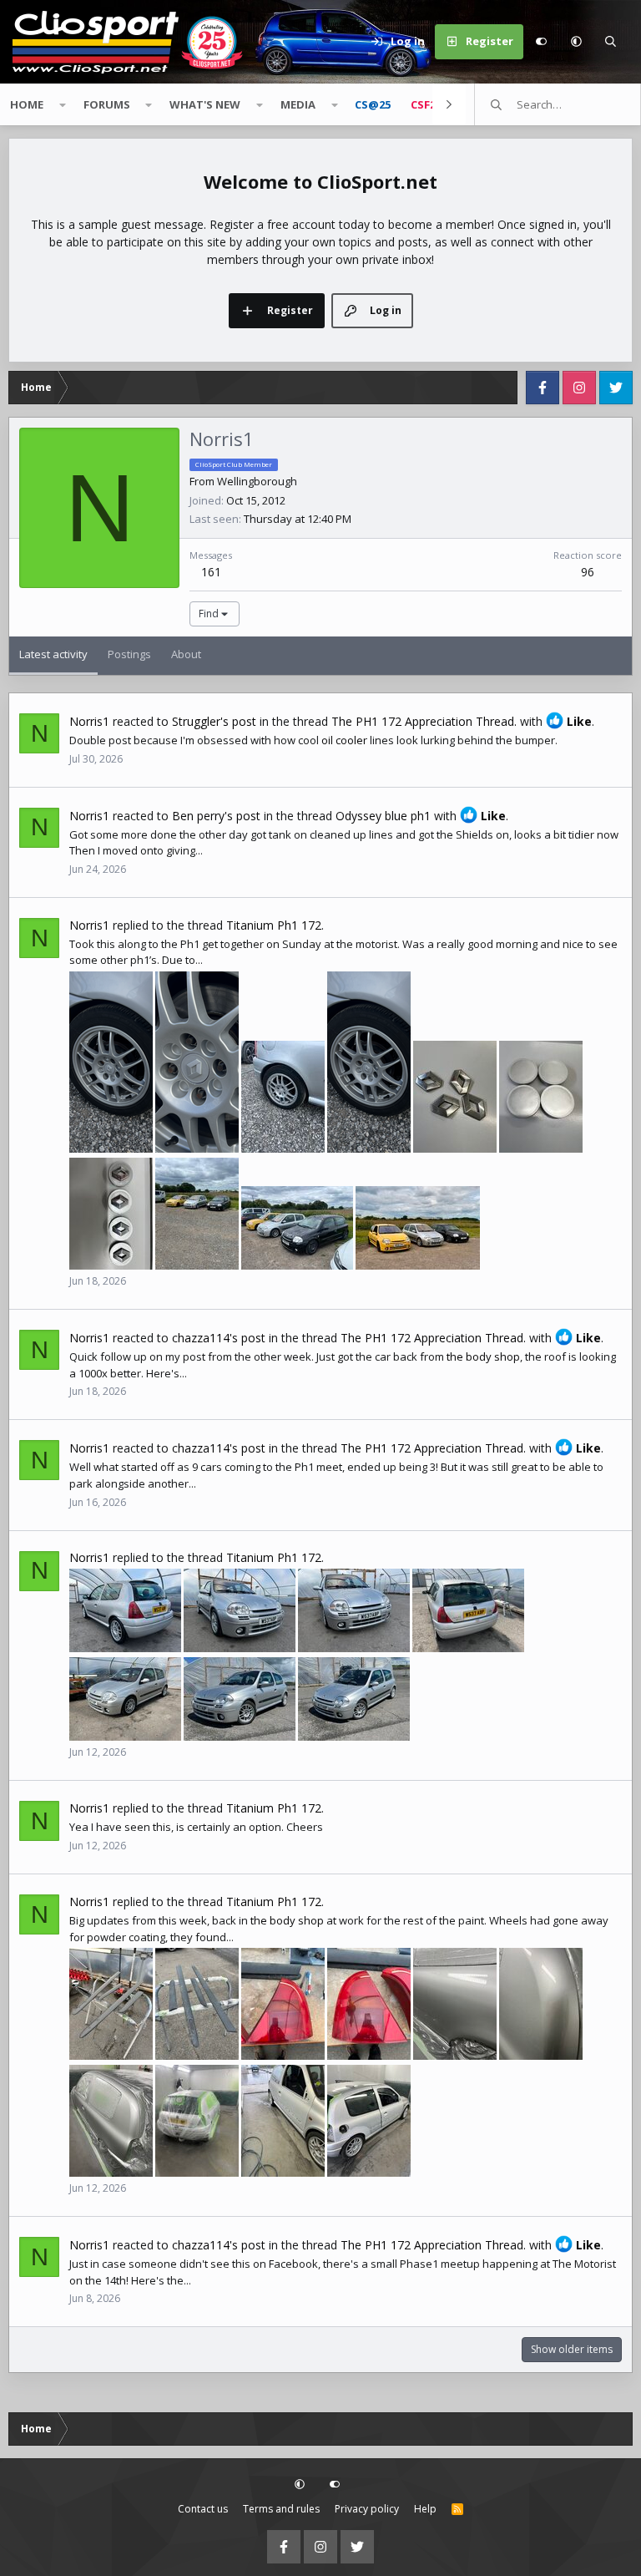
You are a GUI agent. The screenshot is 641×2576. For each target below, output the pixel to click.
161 (211, 572)
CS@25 (373, 104)
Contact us (203, 2509)
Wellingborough (257, 481)
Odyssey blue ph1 (383, 816)
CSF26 (426, 104)
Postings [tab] (129, 654)
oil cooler (344, 740)
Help (425, 2509)
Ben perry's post (216, 816)
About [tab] (186, 654)
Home (27, 104)
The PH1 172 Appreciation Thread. (424, 721)
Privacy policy (367, 2509)
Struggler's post (214, 721)
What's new (205, 104)
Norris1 (89, 721)
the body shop (483, 1356)
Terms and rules (281, 2509)
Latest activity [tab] (53, 654)
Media (298, 104)
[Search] (611, 42)
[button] (576, 42)
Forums (107, 104)
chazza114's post (219, 1338)
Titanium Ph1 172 (274, 925)
